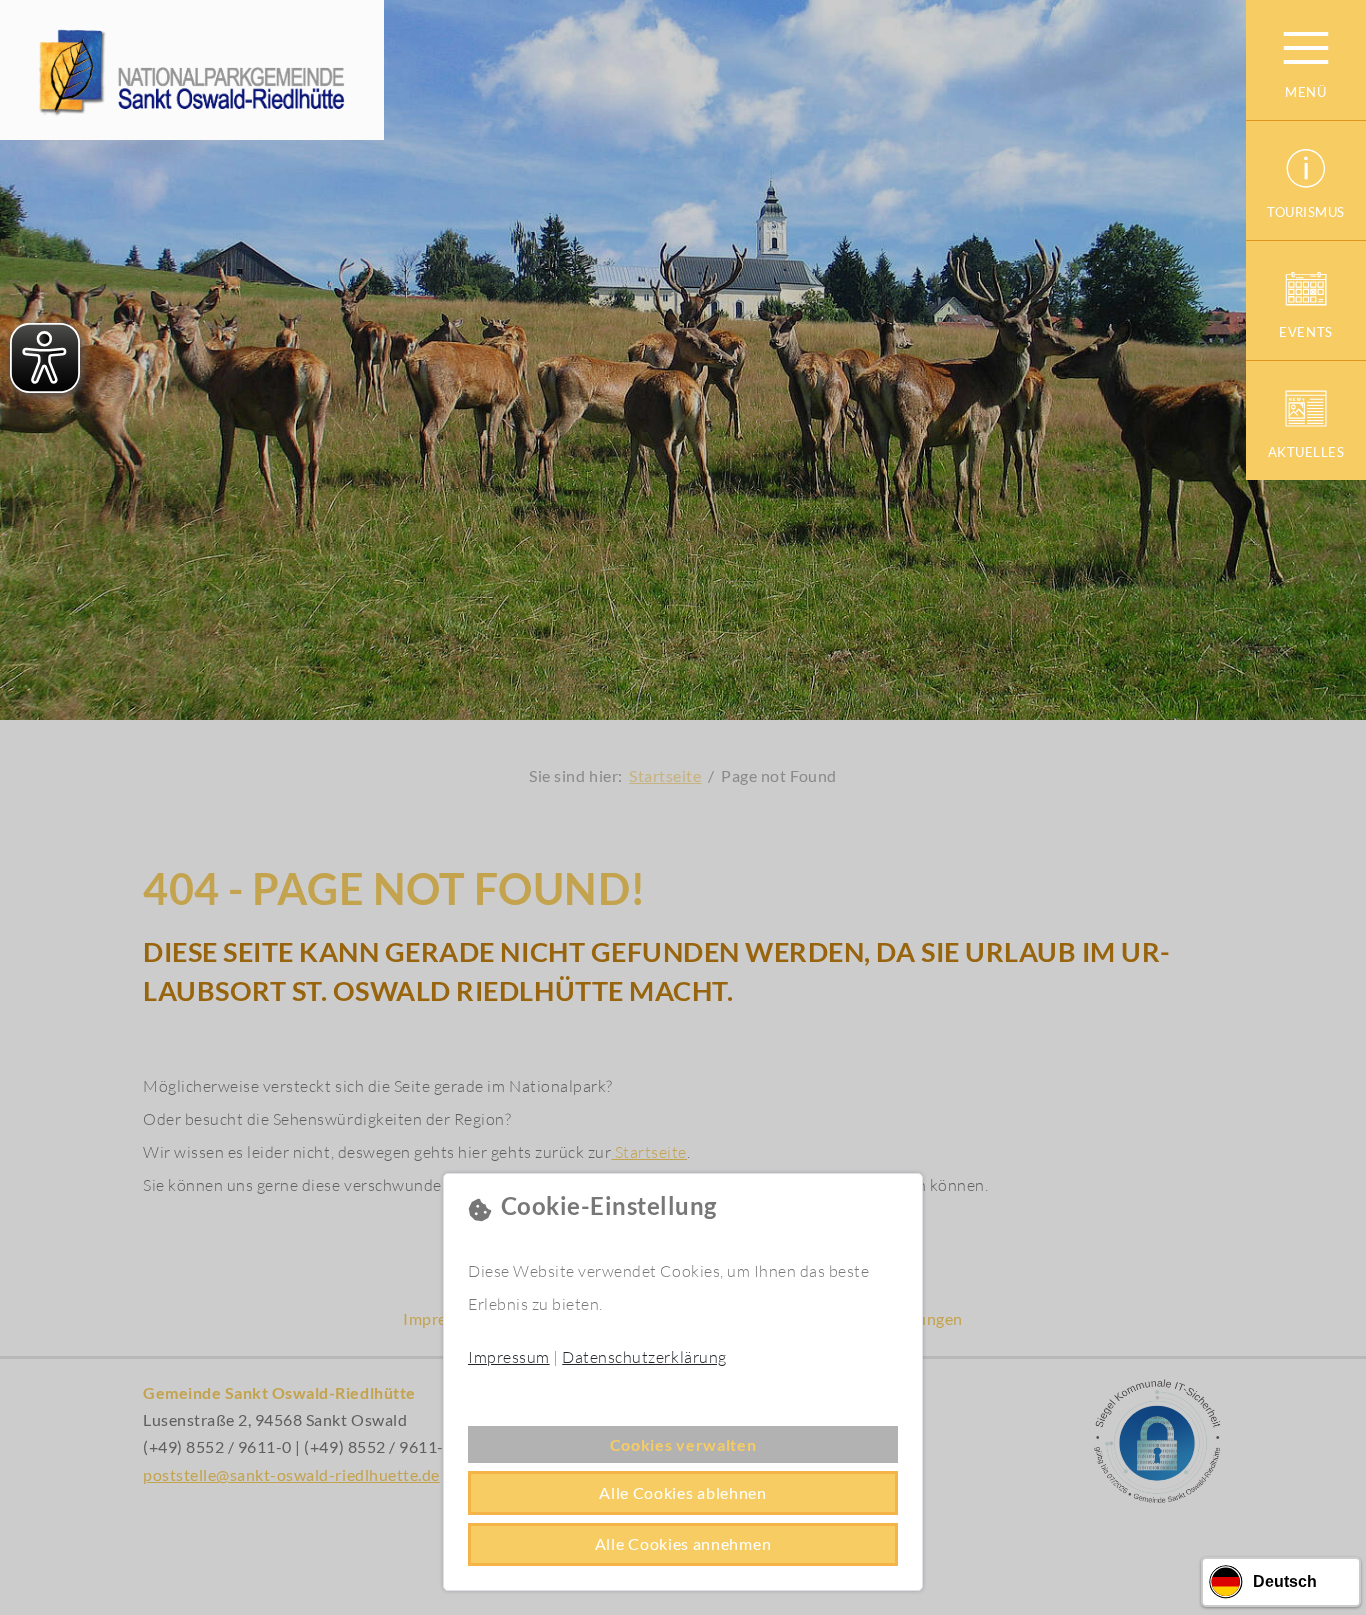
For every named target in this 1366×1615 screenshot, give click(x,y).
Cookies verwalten (683, 1444)
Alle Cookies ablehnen (683, 1492)
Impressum (509, 1357)
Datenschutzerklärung (644, 1357)
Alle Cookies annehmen (683, 1543)
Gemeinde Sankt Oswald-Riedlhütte (192, 70)
